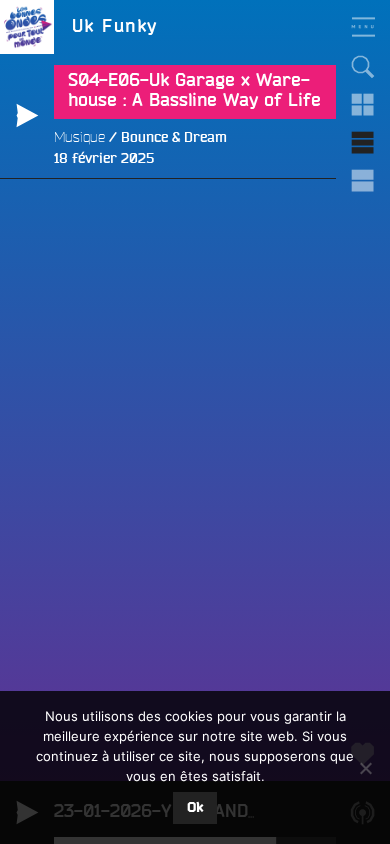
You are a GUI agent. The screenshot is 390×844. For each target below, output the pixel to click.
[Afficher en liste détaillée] (363, 181)
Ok (195, 808)
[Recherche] (363, 67)
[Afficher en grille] (363, 105)
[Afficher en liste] (363, 143)
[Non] (365, 768)
